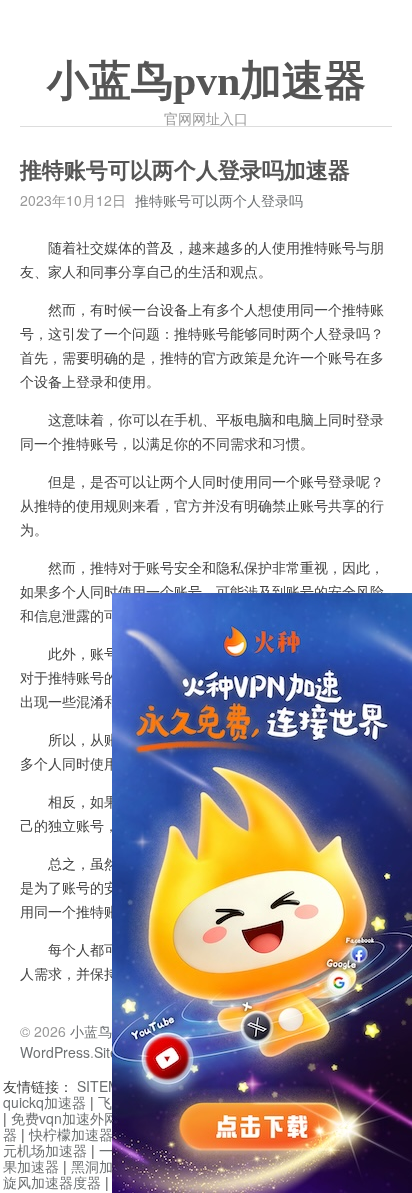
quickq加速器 (44, 1102)
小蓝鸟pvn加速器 (206, 81)
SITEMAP (107, 1086)
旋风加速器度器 (52, 1182)
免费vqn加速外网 (64, 1118)
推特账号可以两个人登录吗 (219, 200)
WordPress (55, 1052)
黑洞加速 (99, 1166)
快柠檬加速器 (71, 1134)
